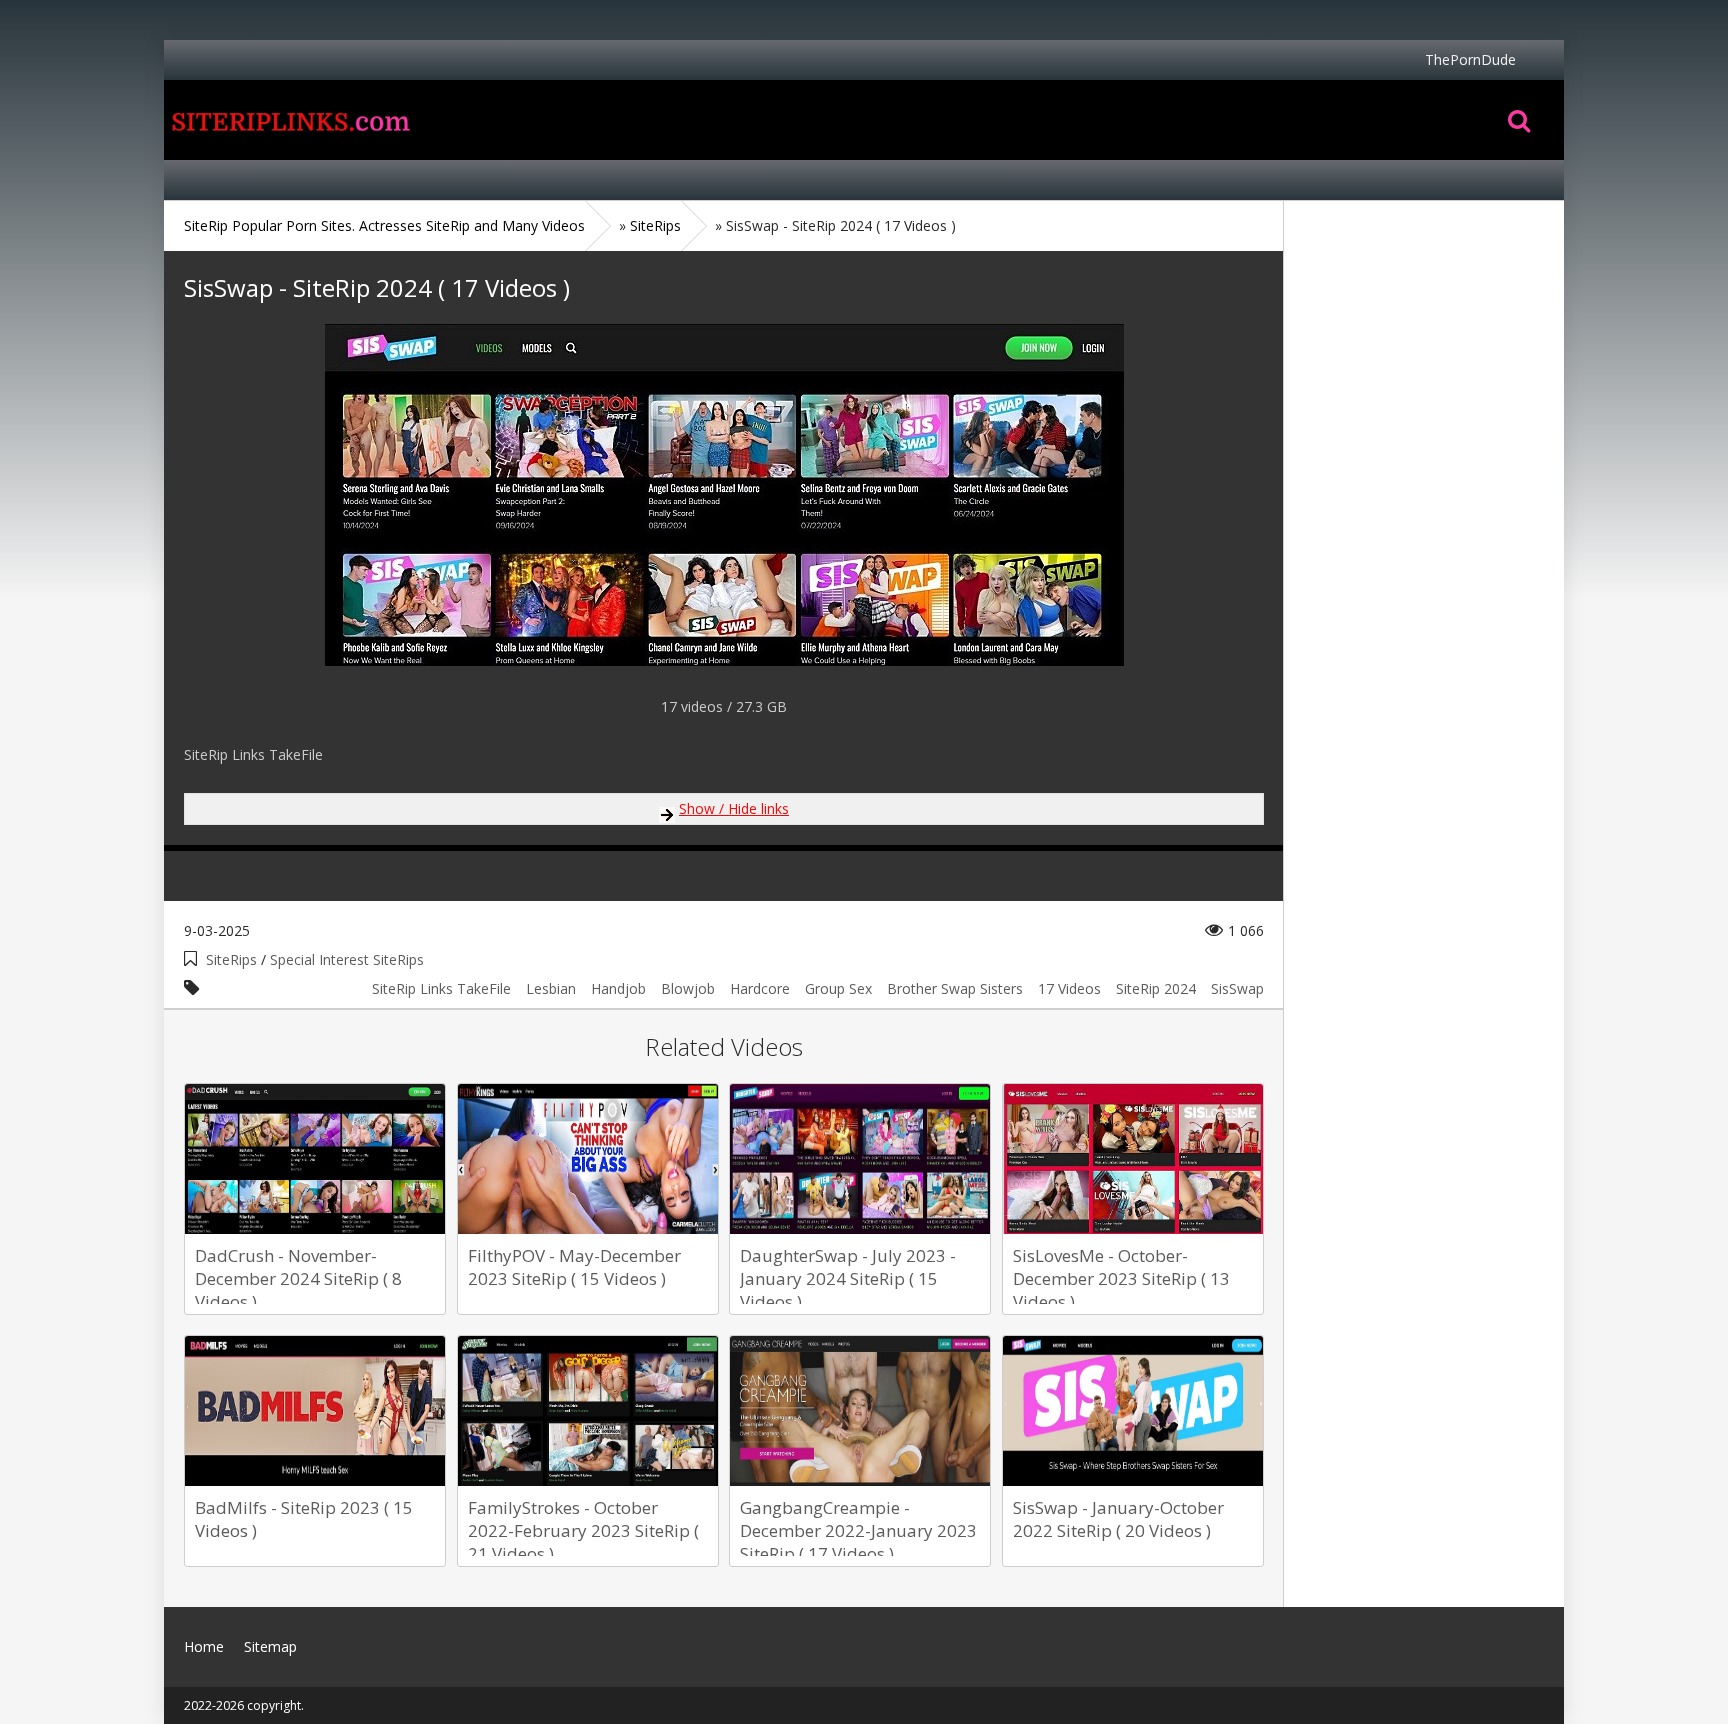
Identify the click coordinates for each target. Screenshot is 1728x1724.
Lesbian (551, 988)
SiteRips (231, 959)
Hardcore (760, 988)
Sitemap (270, 1646)
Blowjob (688, 988)
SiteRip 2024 (1156, 988)
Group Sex (838, 988)
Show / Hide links (734, 808)
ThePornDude (1470, 59)
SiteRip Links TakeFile (441, 988)
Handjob (618, 988)
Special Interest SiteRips (347, 959)
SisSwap (1237, 988)
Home (289, 120)
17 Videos (1069, 988)
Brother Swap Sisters (955, 988)
